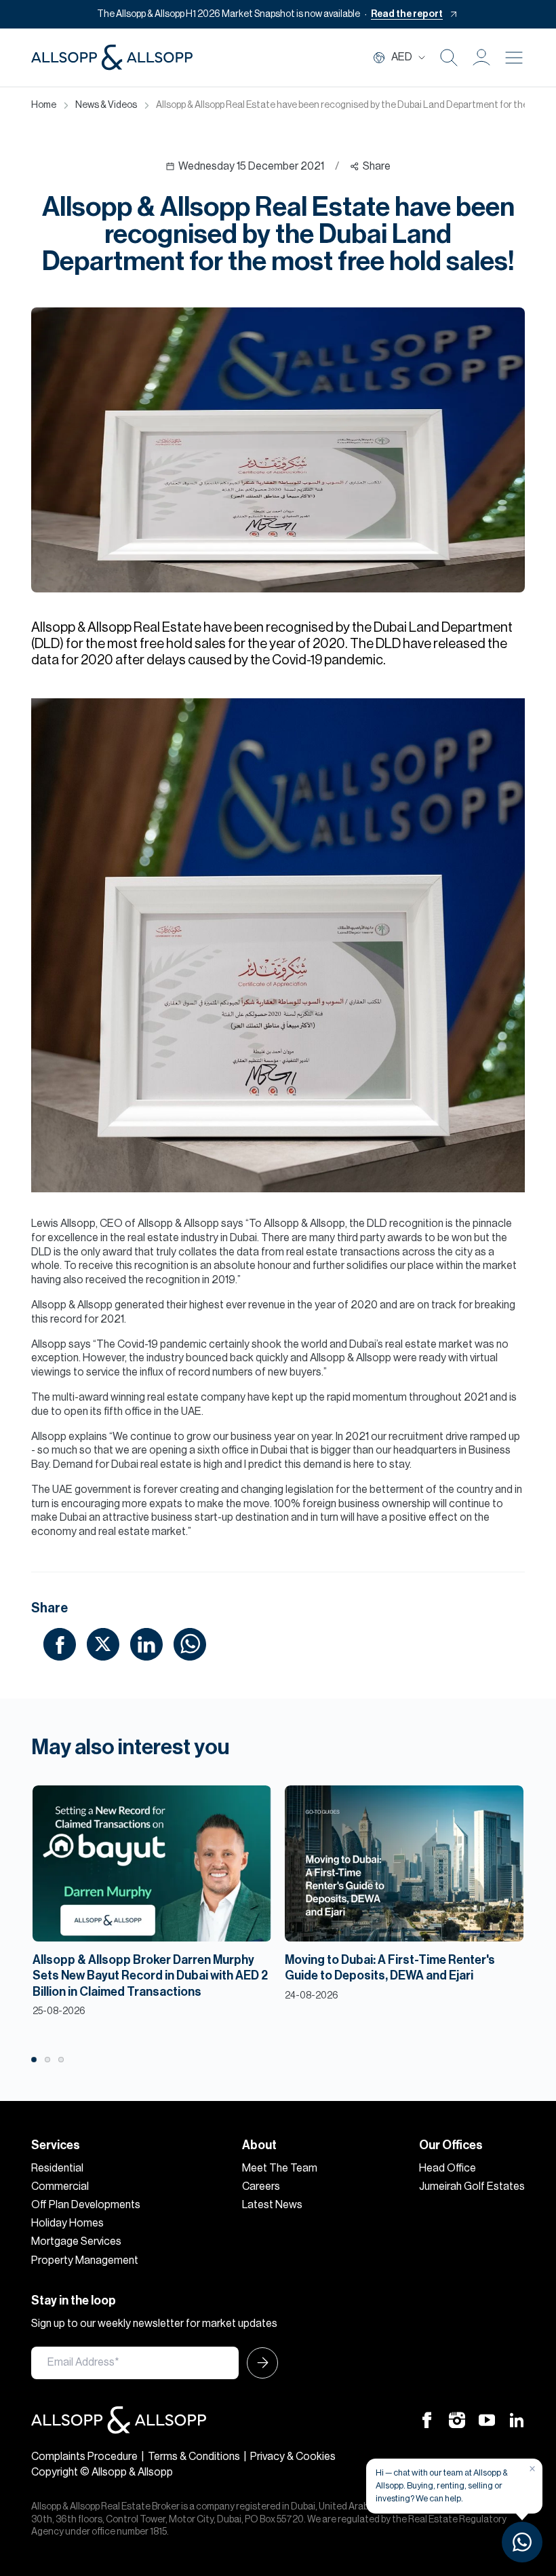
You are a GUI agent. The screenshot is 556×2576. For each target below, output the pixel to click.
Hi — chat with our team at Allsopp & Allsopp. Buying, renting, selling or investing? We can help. (442, 2485)
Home (44, 105)
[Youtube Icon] (487, 2420)
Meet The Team (280, 2168)
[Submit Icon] (258, 2363)
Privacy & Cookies (293, 2457)
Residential (57, 2168)
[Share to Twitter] (103, 1644)
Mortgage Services (76, 2241)
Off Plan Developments (86, 2205)
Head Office (448, 2168)
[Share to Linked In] (146, 1644)
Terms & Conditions (194, 2457)
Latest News (272, 2205)
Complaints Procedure (84, 2457)
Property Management (85, 2260)
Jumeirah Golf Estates (472, 2186)
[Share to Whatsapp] (190, 1644)
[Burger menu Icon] (514, 58)
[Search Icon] (449, 58)
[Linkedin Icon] (517, 2420)
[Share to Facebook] (60, 1644)
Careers (261, 2186)
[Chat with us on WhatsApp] (522, 2542)
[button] (481, 58)
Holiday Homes (67, 2223)
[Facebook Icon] (427, 2420)
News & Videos (106, 105)
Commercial (60, 2186)
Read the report (407, 14)
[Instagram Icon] (457, 2420)
